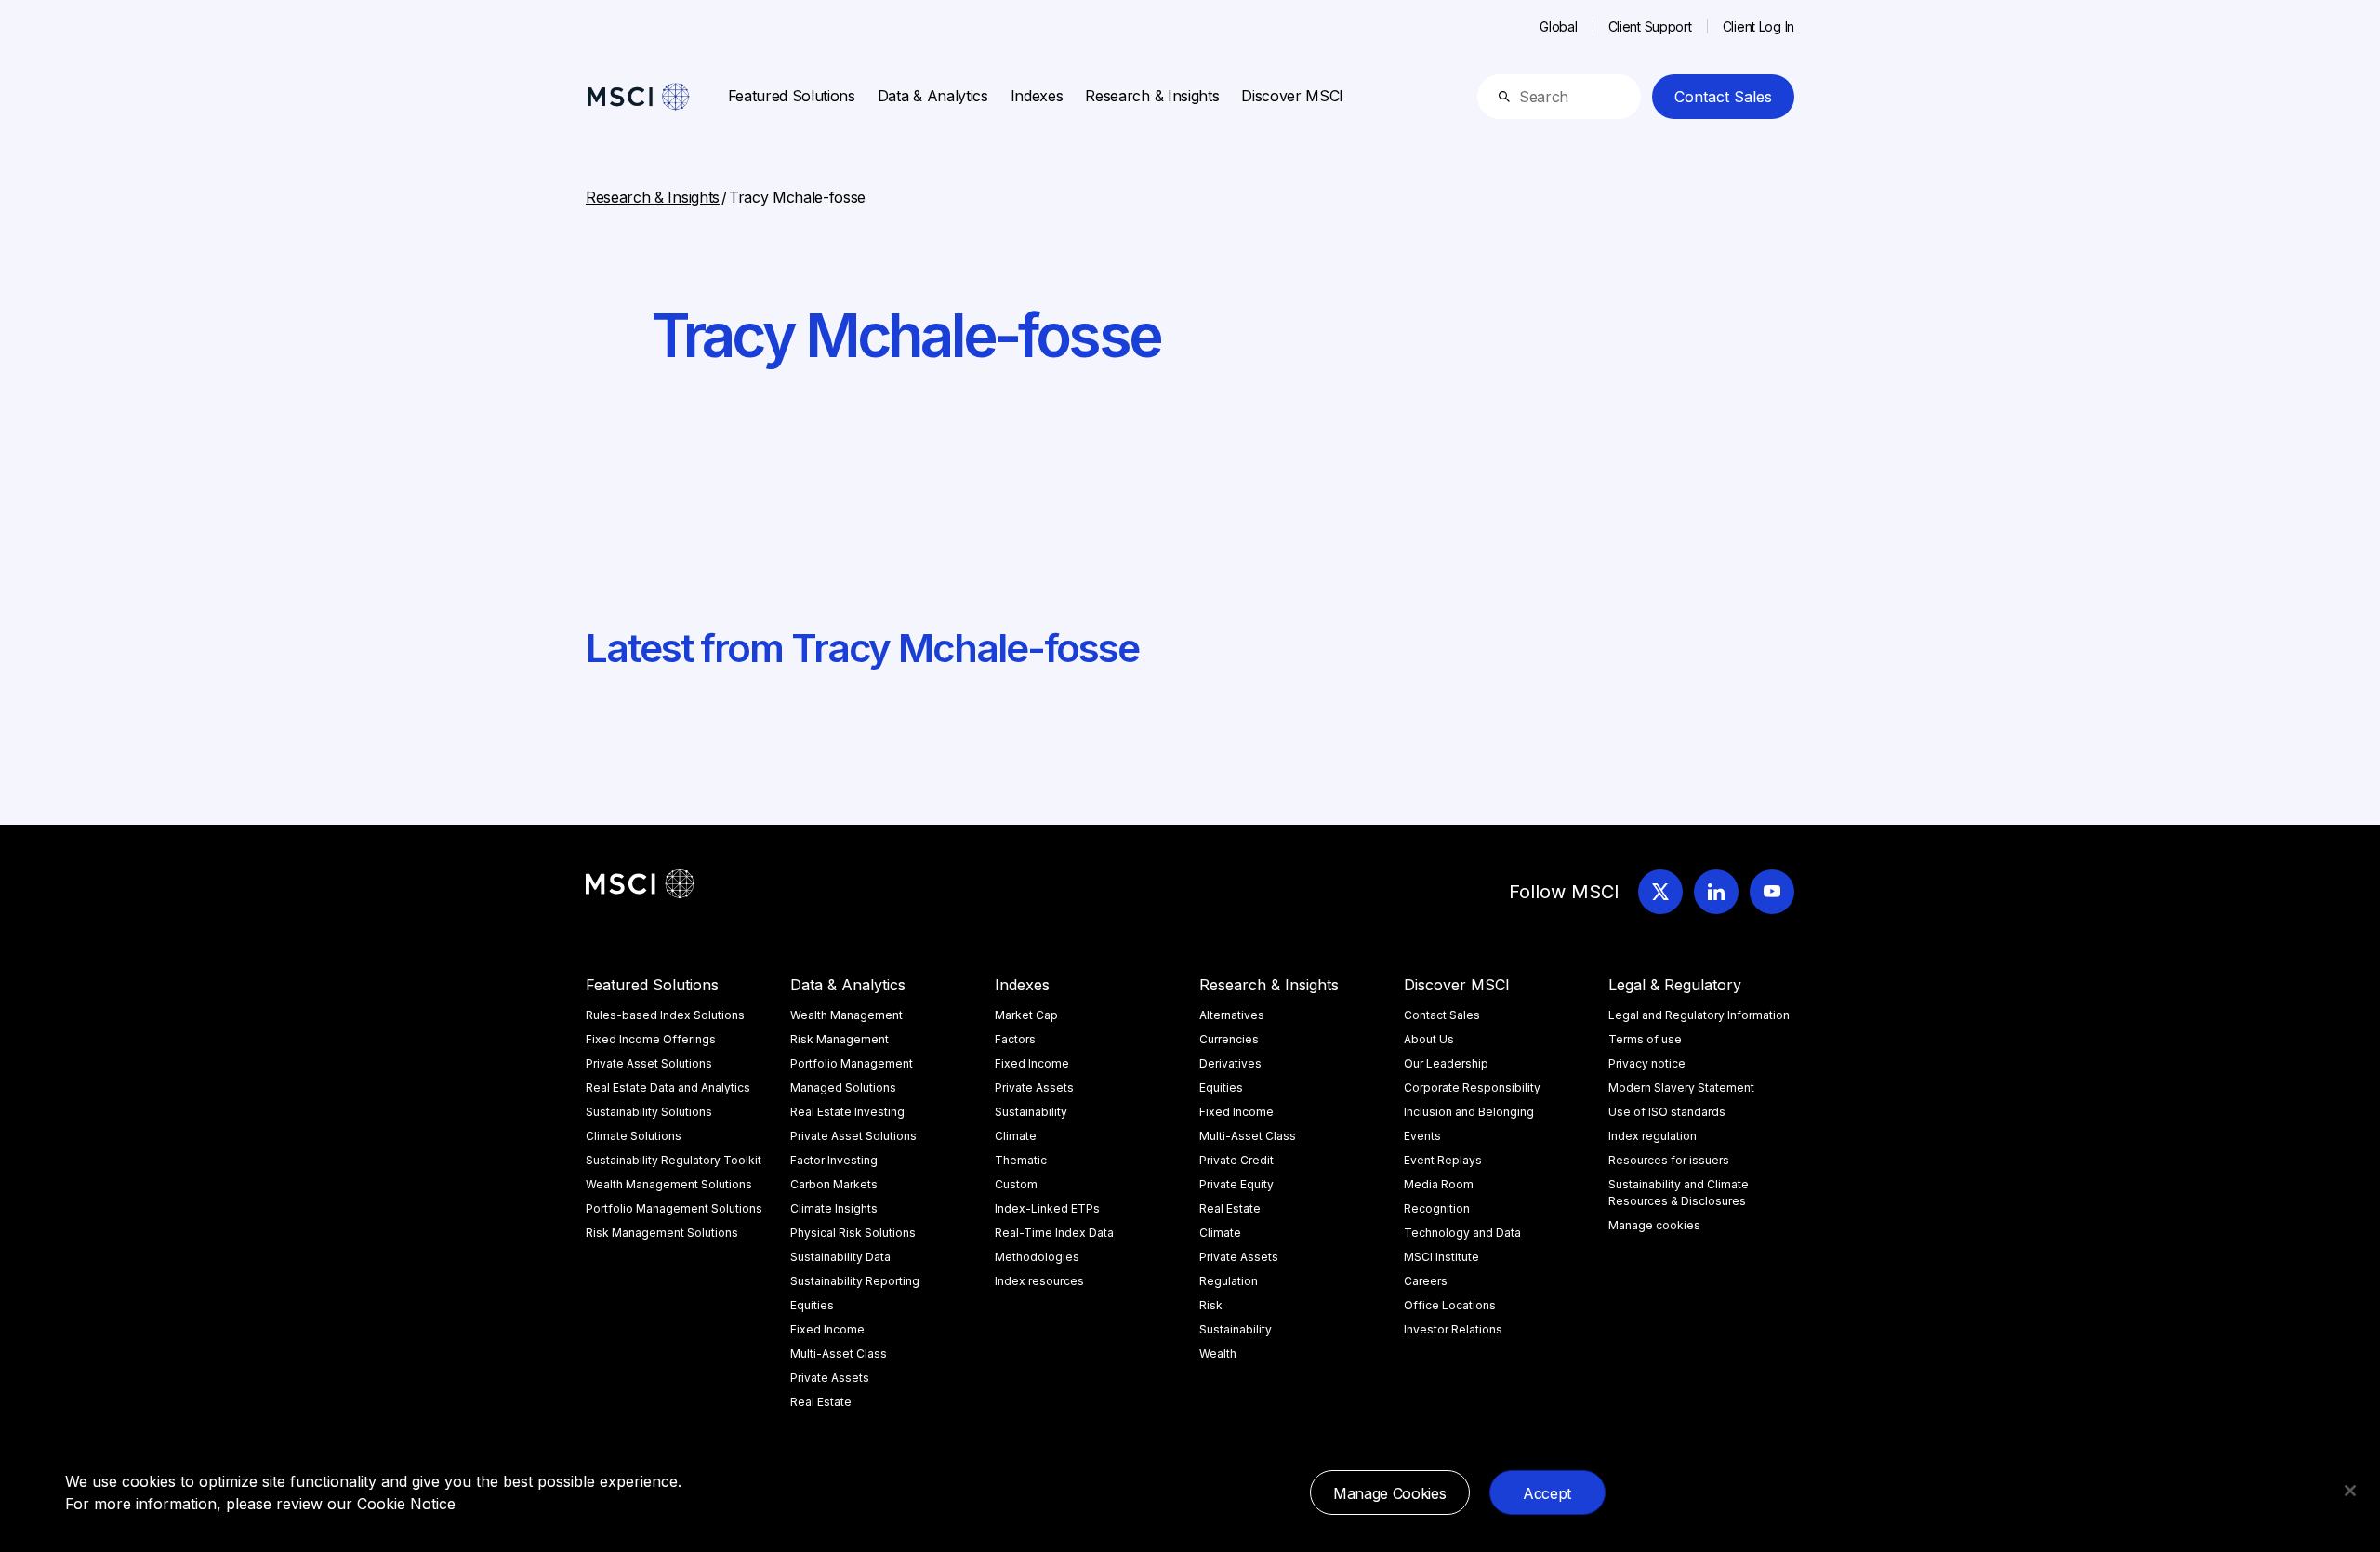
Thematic (1021, 1160)
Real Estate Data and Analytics (668, 1088)
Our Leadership (1446, 1063)
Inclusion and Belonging (1469, 1112)
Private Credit (1236, 1160)
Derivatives (1230, 1063)
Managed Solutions (843, 1088)
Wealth (1218, 1353)
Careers (1426, 1281)
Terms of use (1645, 1039)
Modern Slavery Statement (1681, 1088)
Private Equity (1236, 1184)
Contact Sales (1723, 97)
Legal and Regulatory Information (1699, 1015)
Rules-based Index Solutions (665, 1015)
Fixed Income (827, 1329)
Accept (1547, 1493)
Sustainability (1031, 1112)
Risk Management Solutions (662, 1233)
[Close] (2350, 1491)
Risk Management (840, 1039)
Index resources (1039, 1281)
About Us (1429, 1039)
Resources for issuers (1669, 1160)
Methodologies (1037, 1257)
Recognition (1437, 1208)
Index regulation (1653, 1136)
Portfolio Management (852, 1063)
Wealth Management (846, 1015)
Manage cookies (1654, 1225)
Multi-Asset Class (839, 1353)
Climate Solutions (634, 1136)
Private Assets (830, 1378)
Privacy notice (1647, 1063)
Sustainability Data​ (840, 1257)
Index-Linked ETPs (1047, 1208)
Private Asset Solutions (649, 1063)
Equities (812, 1305)
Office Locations (1450, 1305)
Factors (1015, 1039)
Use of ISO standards (1667, 1112)
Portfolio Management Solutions (674, 1208)
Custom (1016, 1184)
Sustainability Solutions (649, 1112)
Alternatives (1232, 1015)
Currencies (1229, 1039)
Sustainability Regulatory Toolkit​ (674, 1160)
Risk (1211, 1305)
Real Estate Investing (847, 1112)
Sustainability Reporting (855, 1281)
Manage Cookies (1390, 1493)
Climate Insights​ (834, 1208)
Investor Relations (1453, 1329)
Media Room (1439, 1184)
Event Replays (1443, 1160)
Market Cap (1026, 1015)
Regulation (1229, 1281)
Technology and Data (1462, 1233)
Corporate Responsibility (1472, 1088)
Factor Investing (834, 1160)
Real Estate (821, 1402)
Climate (1016, 1136)
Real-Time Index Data (1054, 1233)
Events (1422, 1136)
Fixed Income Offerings (651, 1039)
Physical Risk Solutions (853, 1233)
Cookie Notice (406, 1504)
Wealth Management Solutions (669, 1184)
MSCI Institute (1441, 1257)
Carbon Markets (834, 1184)
